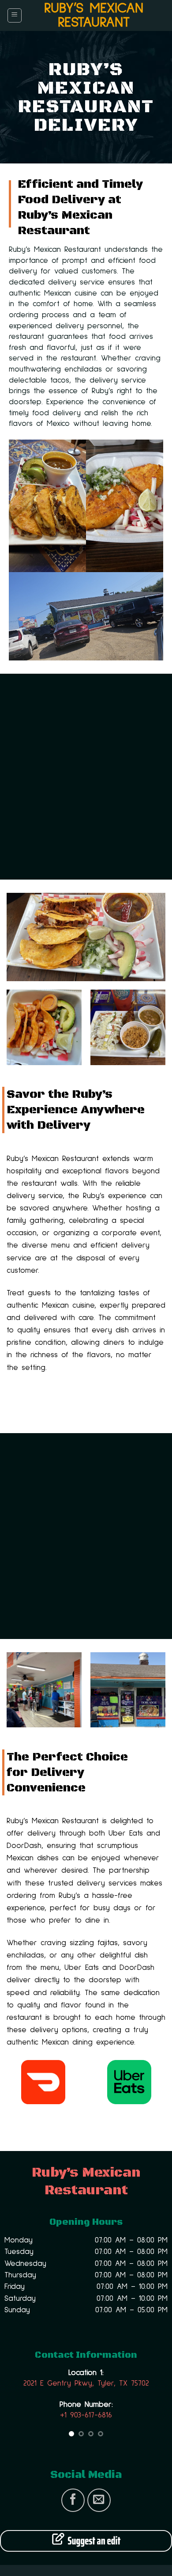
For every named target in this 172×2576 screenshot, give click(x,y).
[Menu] (15, 15)
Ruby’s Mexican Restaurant (94, 15)
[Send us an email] (99, 2500)
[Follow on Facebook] (73, 2500)
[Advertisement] (86, 777)
